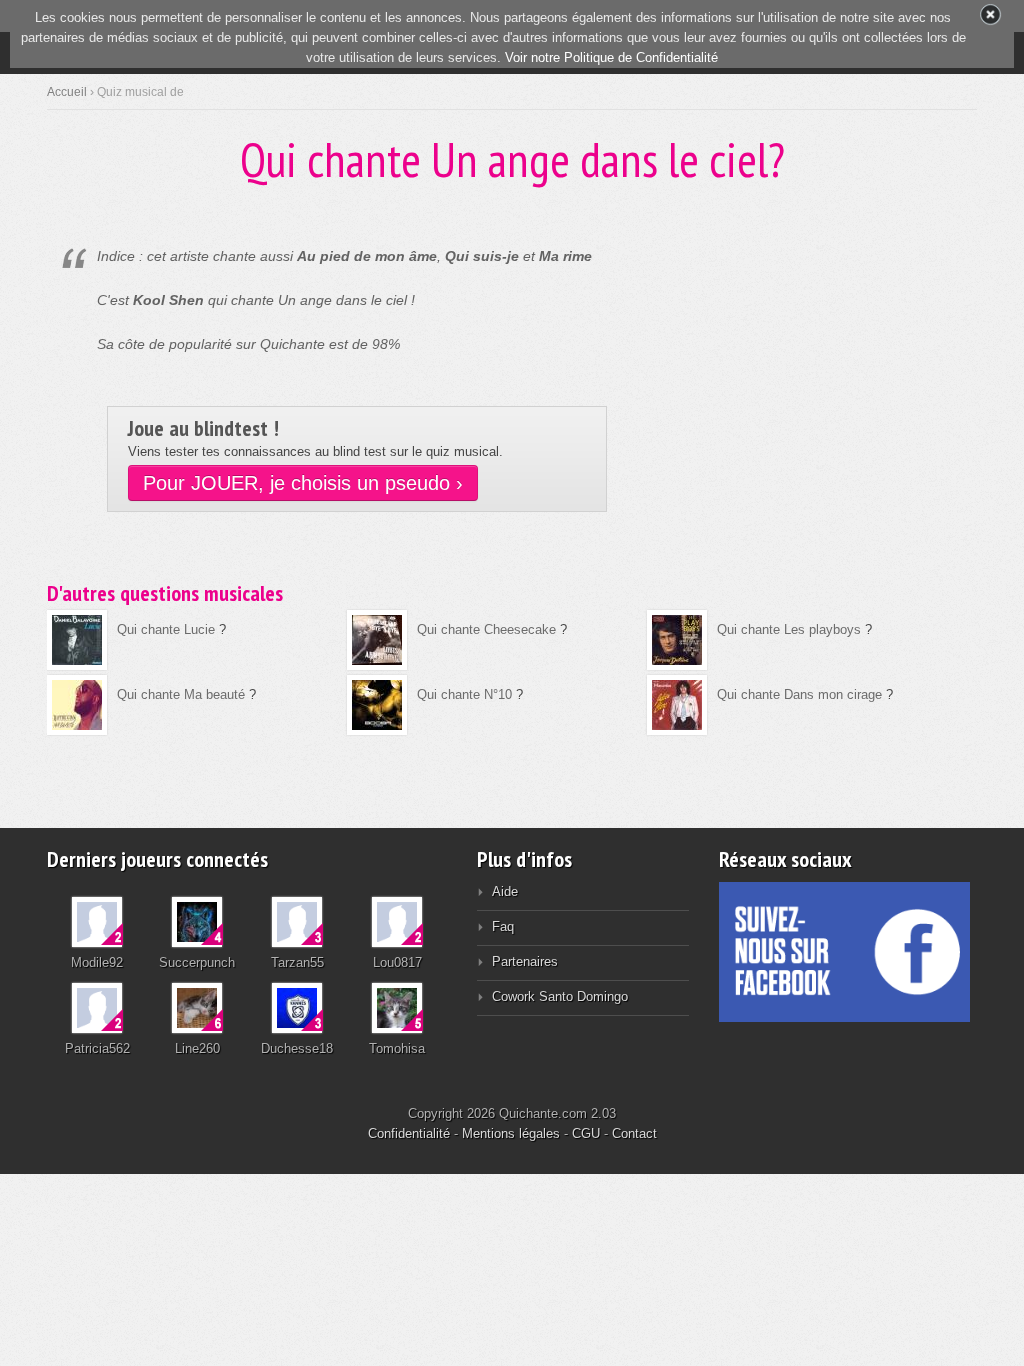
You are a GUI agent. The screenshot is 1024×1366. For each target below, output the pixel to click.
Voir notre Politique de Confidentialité (611, 57)
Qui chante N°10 (464, 694)
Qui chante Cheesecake (486, 629)
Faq (503, 926)
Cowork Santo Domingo (560, 996)
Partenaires (525, 961)
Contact (634, 1133)
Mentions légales (511, 1133)
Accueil (67, 92)
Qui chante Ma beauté (181, 694)
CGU (586, 1133)
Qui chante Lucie (166, 629)
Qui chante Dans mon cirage (799, 694)
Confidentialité (409, 1133)
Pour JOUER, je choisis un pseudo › (303, 483)
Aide (505, 891)
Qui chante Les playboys (789, 629)
